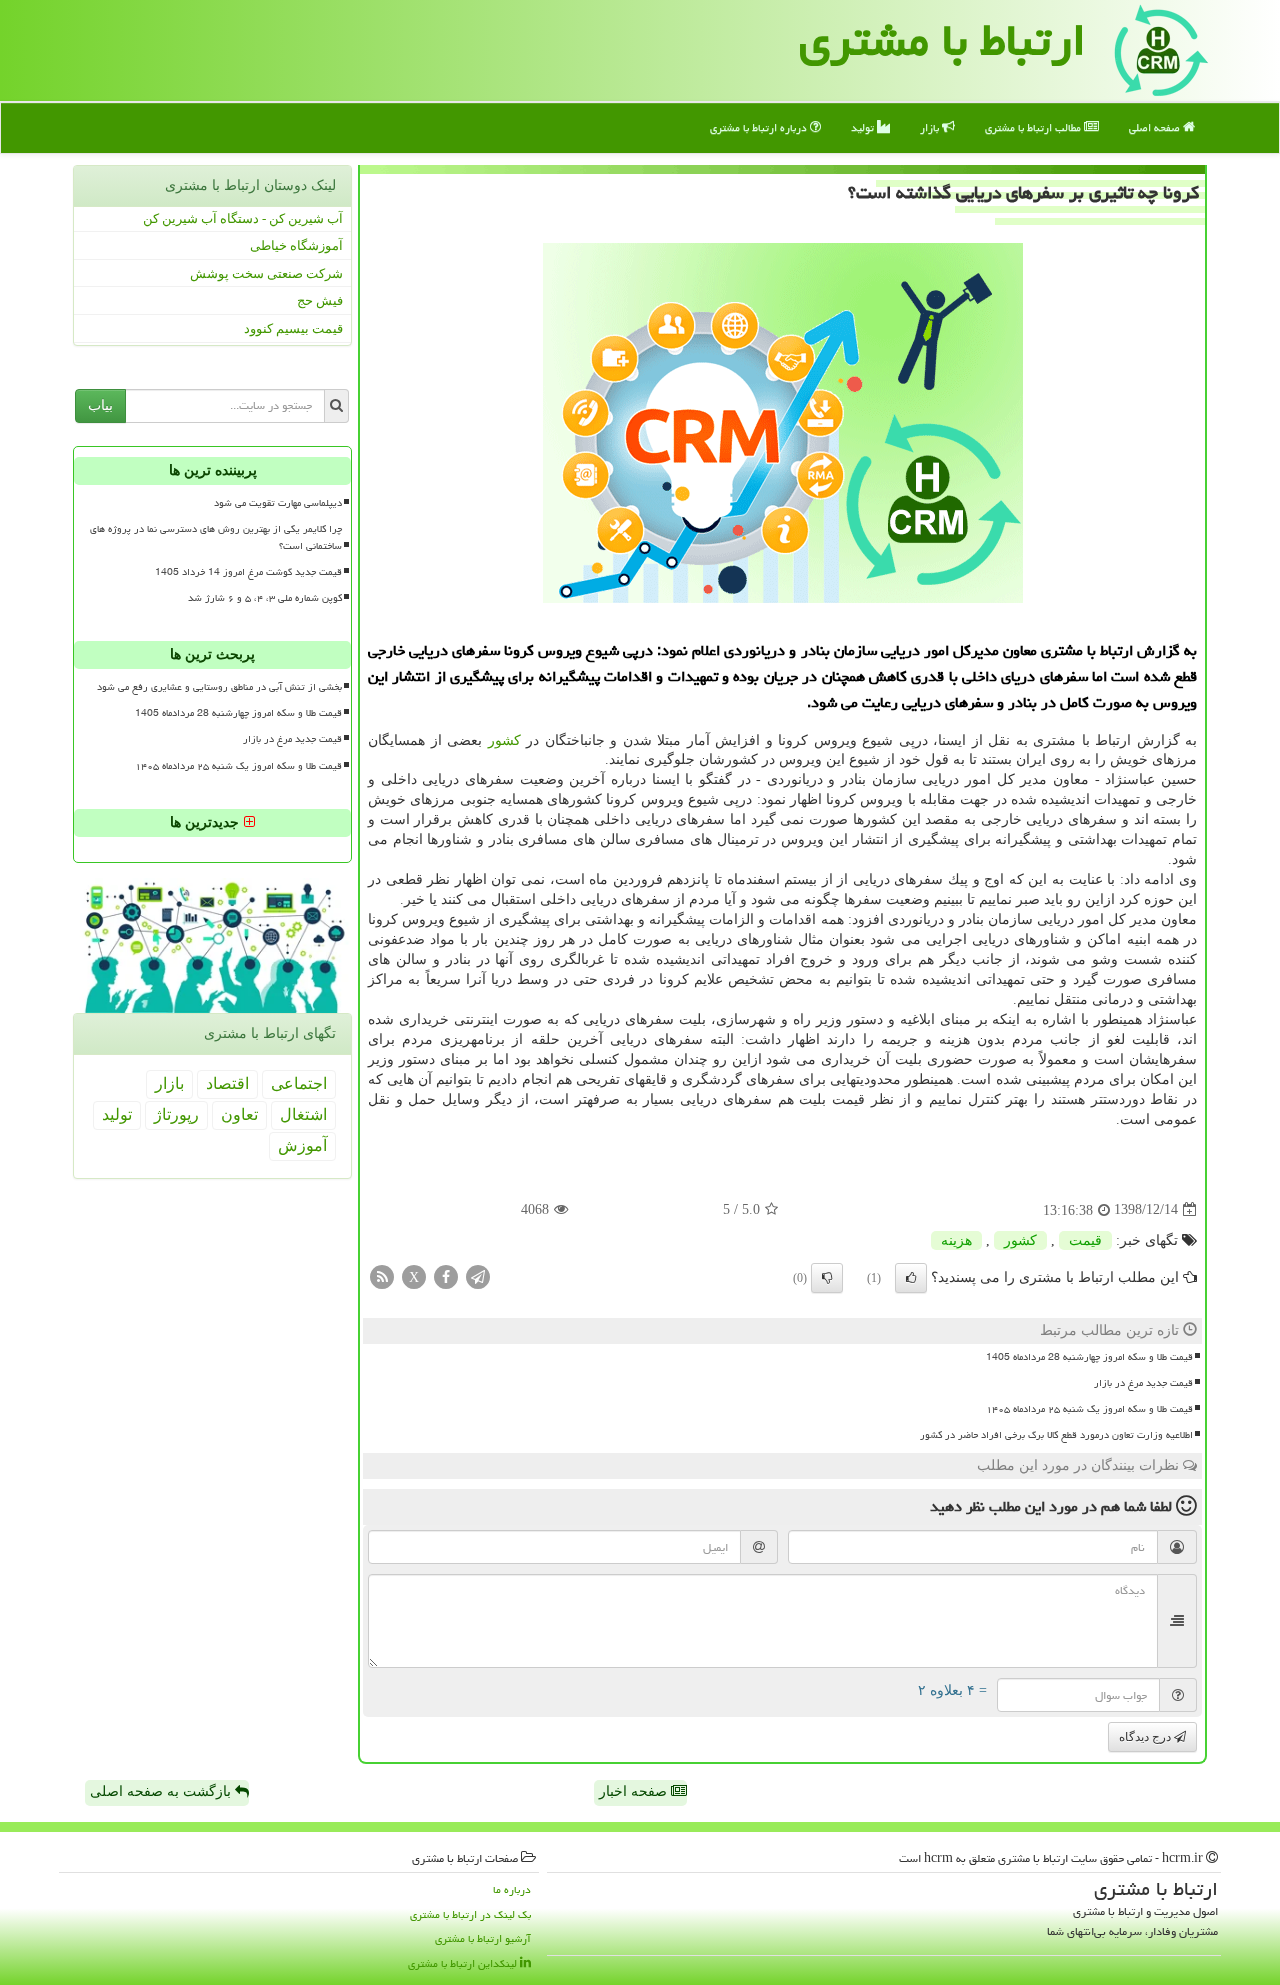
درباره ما (512, 1889)
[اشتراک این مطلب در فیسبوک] (446, 1275)
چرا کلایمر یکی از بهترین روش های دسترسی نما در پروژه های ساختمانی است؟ (216, 537)
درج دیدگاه (1146, 1737)
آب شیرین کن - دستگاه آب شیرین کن (243, 218)
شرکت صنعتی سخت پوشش (266, 273)
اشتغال (303, 1114)
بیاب (100, 405)
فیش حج (320, 300)
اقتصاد (227, 1083)
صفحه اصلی (1156, 127)
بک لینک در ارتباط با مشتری (470, 1914)
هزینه (956, 1240)
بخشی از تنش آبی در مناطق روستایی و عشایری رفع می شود (219, 687)
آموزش (302, 1145)
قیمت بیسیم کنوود (293, 328)
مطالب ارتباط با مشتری (1034, 127)
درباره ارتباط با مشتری (760, 127)
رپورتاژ (176, 1114)
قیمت (1085, 1240)
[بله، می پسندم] (911, 1278)
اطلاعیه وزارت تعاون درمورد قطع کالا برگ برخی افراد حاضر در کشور (1056, 1435)
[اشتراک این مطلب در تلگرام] (478, 1275)
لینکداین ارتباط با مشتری (464, 1963)
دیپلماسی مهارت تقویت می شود (278, 503)
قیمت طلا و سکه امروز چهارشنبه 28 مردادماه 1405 (1089, 1357)
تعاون (239, 1114)
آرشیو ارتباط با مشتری (483, 1938)
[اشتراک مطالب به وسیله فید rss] (382, 1275)
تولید (864, 127)
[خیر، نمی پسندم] (827, 1278)
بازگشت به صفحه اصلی (162, 1791)
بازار (931, 127)
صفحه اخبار (635, 1791)
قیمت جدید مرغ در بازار (1143, 1383)
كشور (504, 740)
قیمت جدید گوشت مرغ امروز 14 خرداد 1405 (248, 572)
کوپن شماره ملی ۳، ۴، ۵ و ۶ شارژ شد (265, 598)
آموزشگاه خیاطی (296, 245)
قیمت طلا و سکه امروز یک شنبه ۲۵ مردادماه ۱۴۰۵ (1089, 1409)
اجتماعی (299, 1083)
